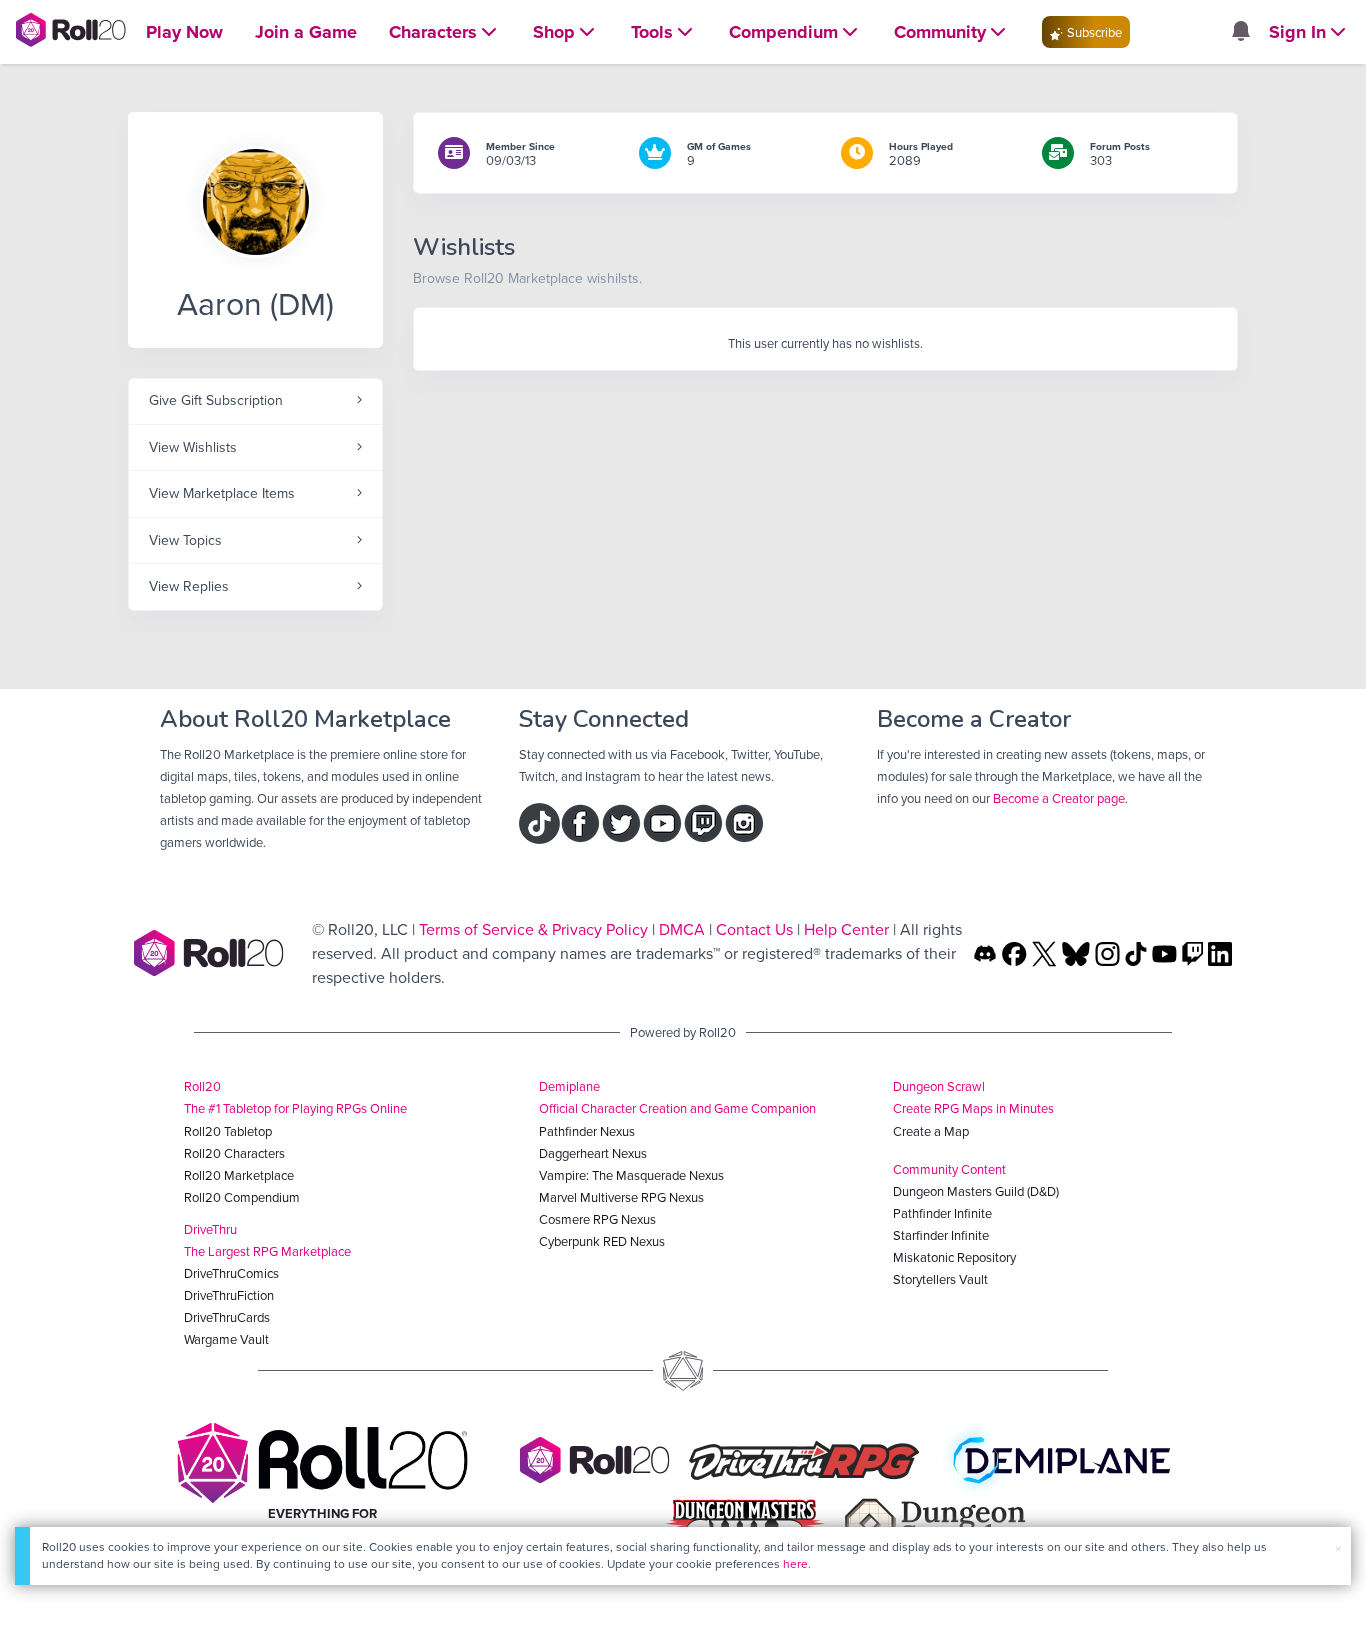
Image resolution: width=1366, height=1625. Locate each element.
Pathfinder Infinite (942, 1213)
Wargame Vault (226, 1339)
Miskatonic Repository (954, 1257)
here (795, 1563)
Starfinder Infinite (941, 1235)
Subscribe (1093, 32)
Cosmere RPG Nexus (597, 1219)
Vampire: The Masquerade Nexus (631, 1175)
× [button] (1338, 1548)
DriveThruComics (231, 1273)
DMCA (682, 929)
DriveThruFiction (229, 1295)
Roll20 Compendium (242, 1197)
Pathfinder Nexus (587, 1131)
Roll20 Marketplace (239, 1175)
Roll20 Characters (234, 1153)
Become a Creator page (1059, 798)
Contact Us (754, 929)
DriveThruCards (227, 1317)
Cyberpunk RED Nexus (602, 1241)
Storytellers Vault (940, 1279)
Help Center (846, 929)
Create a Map (931, 1131)
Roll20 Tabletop (228, 1131)
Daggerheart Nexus (593, 1153)
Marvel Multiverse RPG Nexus (621, 1197)
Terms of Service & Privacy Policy (533, 929)
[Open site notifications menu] (1240, 32)
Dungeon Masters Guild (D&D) (976, 1191)
